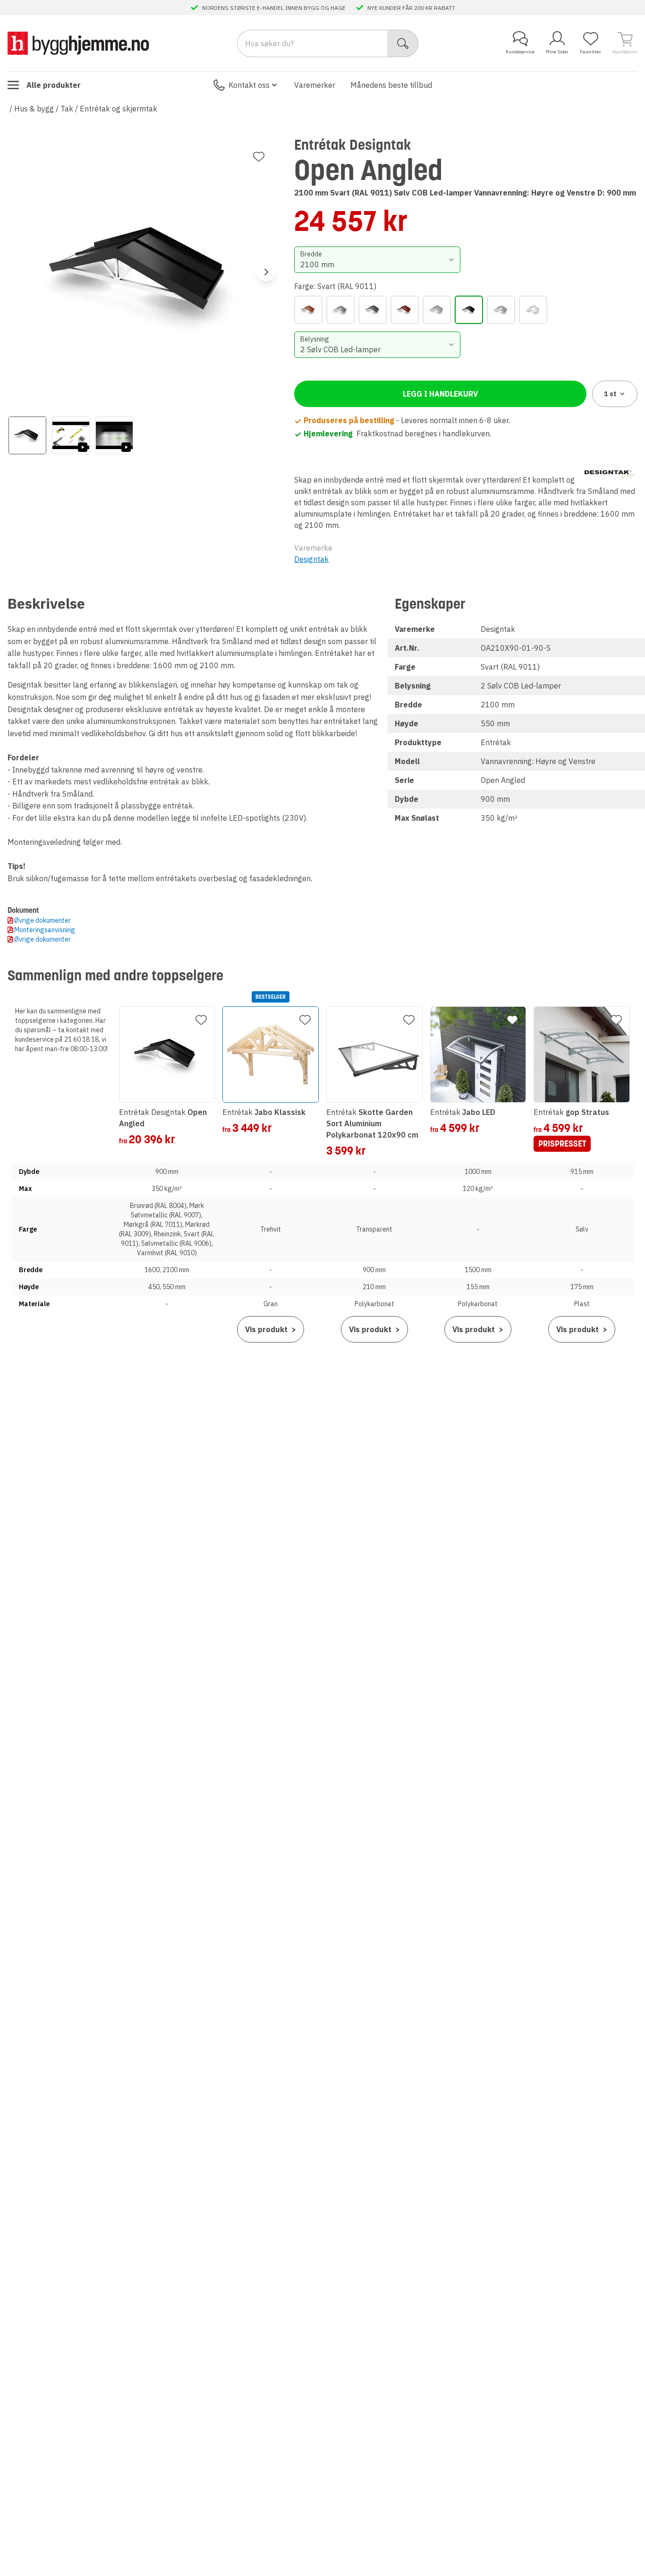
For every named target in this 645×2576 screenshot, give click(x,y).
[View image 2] (71, 435)
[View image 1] (27, 435)
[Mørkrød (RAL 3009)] (405, 310)
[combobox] (377, 260)
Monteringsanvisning (45, 930)
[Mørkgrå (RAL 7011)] (373, 310)
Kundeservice (520, 52)
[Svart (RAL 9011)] (469, 310)
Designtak (311, 559)
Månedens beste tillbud (391, 85)
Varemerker (315, 85)
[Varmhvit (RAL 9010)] (533, 310)
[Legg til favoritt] (259, 157)
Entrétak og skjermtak (119, 109)
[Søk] (403, 43)
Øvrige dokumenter (42, 920)
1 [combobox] (610, 394)
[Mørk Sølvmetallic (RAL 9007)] (340, 310)
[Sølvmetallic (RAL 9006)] (501, 310)
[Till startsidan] (78, 43)
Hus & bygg (34, 109)
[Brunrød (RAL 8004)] (308, 310)
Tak (67, 109)
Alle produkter (54, 85)
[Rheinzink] (437, 310)
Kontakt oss (249, 85)
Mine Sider (557, 52)
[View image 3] (114, 435)
